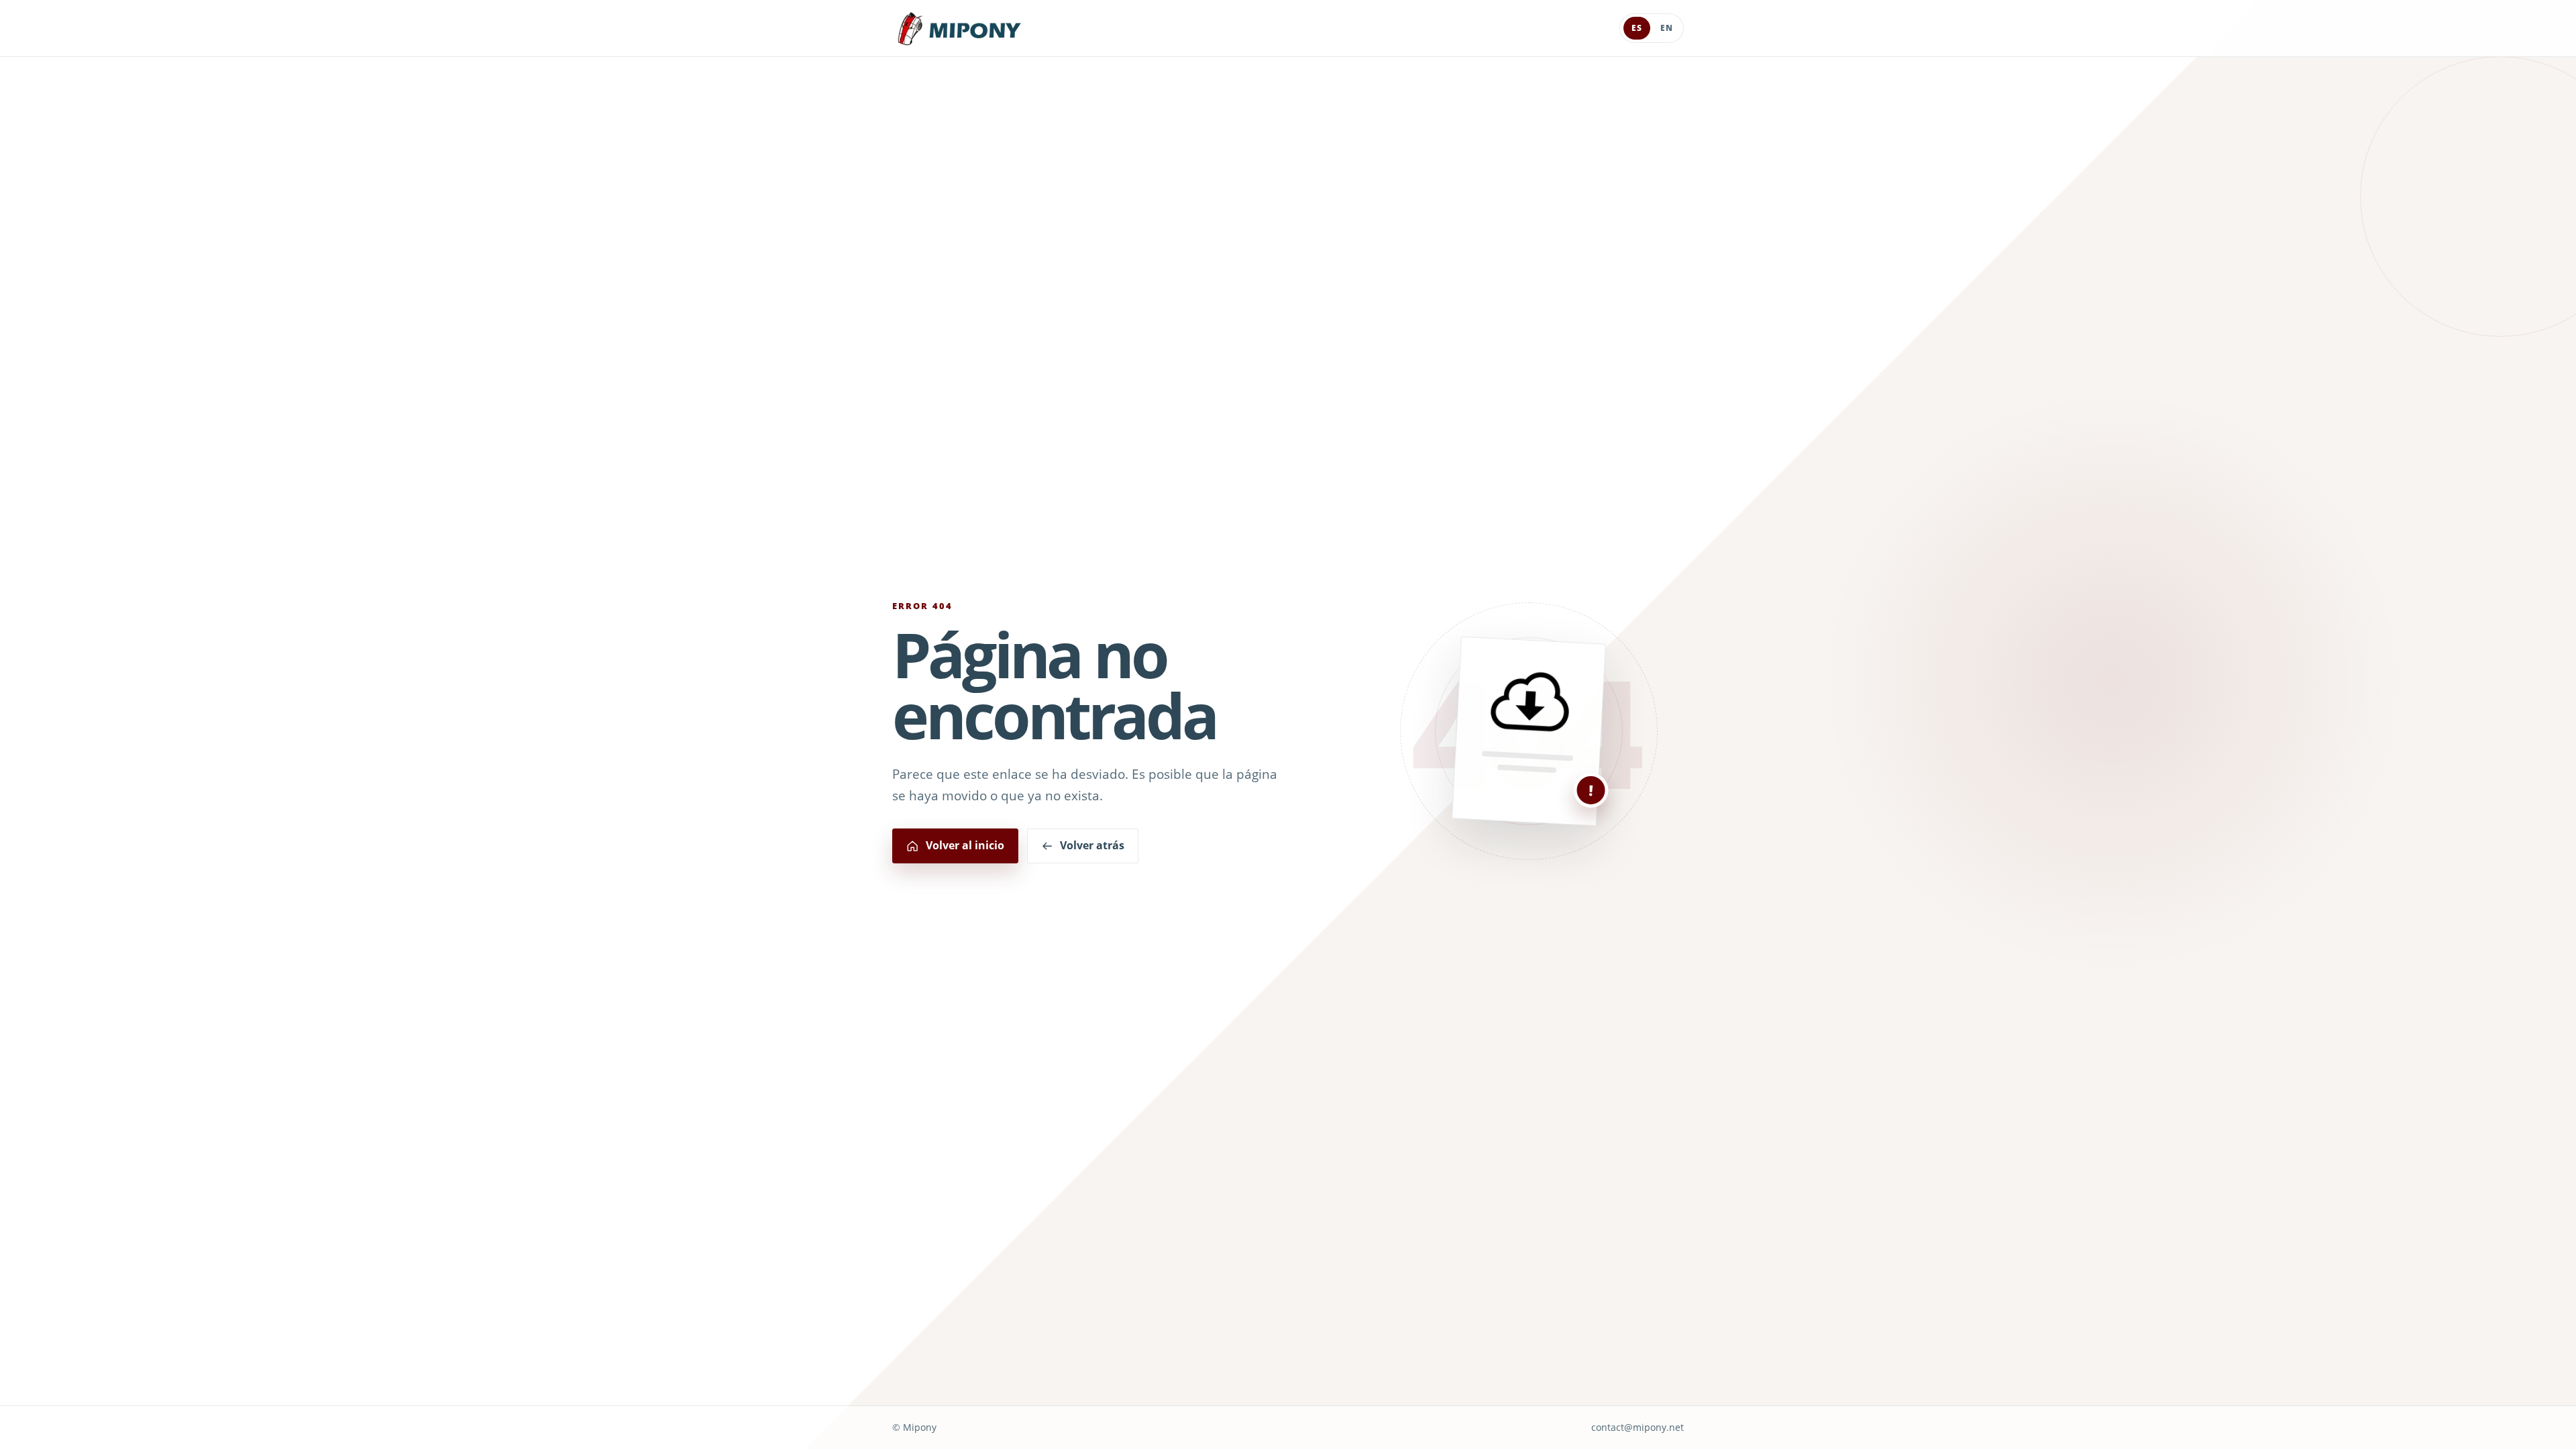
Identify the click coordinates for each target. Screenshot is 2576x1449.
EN (1667, 28)
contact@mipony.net (1638, 1427)
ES (1637, 28)
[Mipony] (959, 29)
